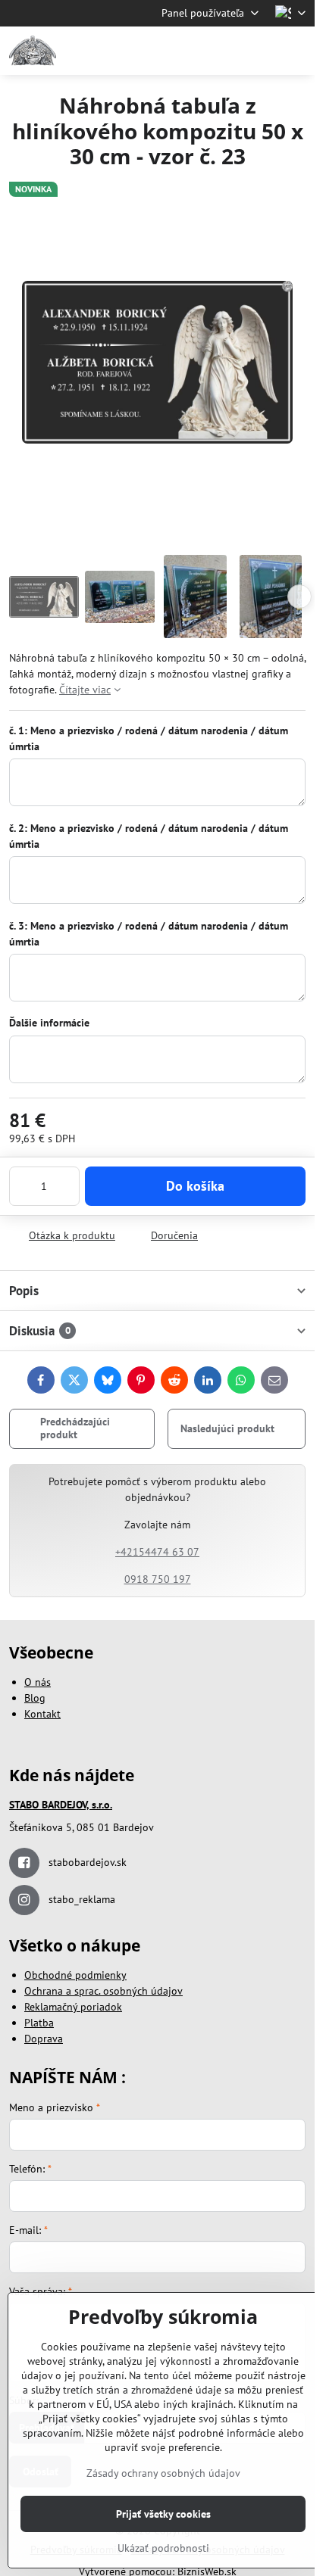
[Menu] (296, 51)
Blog (35, 1698)
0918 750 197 (158, 1579)
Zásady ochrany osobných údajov (163, 2473)
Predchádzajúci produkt (75, 1428)
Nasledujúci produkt (227, 1428)
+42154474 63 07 (157, 1552)
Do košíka (195, 1186)
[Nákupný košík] (260, 51)
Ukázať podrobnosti (163, 2548)
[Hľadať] (224, 51)
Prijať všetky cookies (163, 2514)
